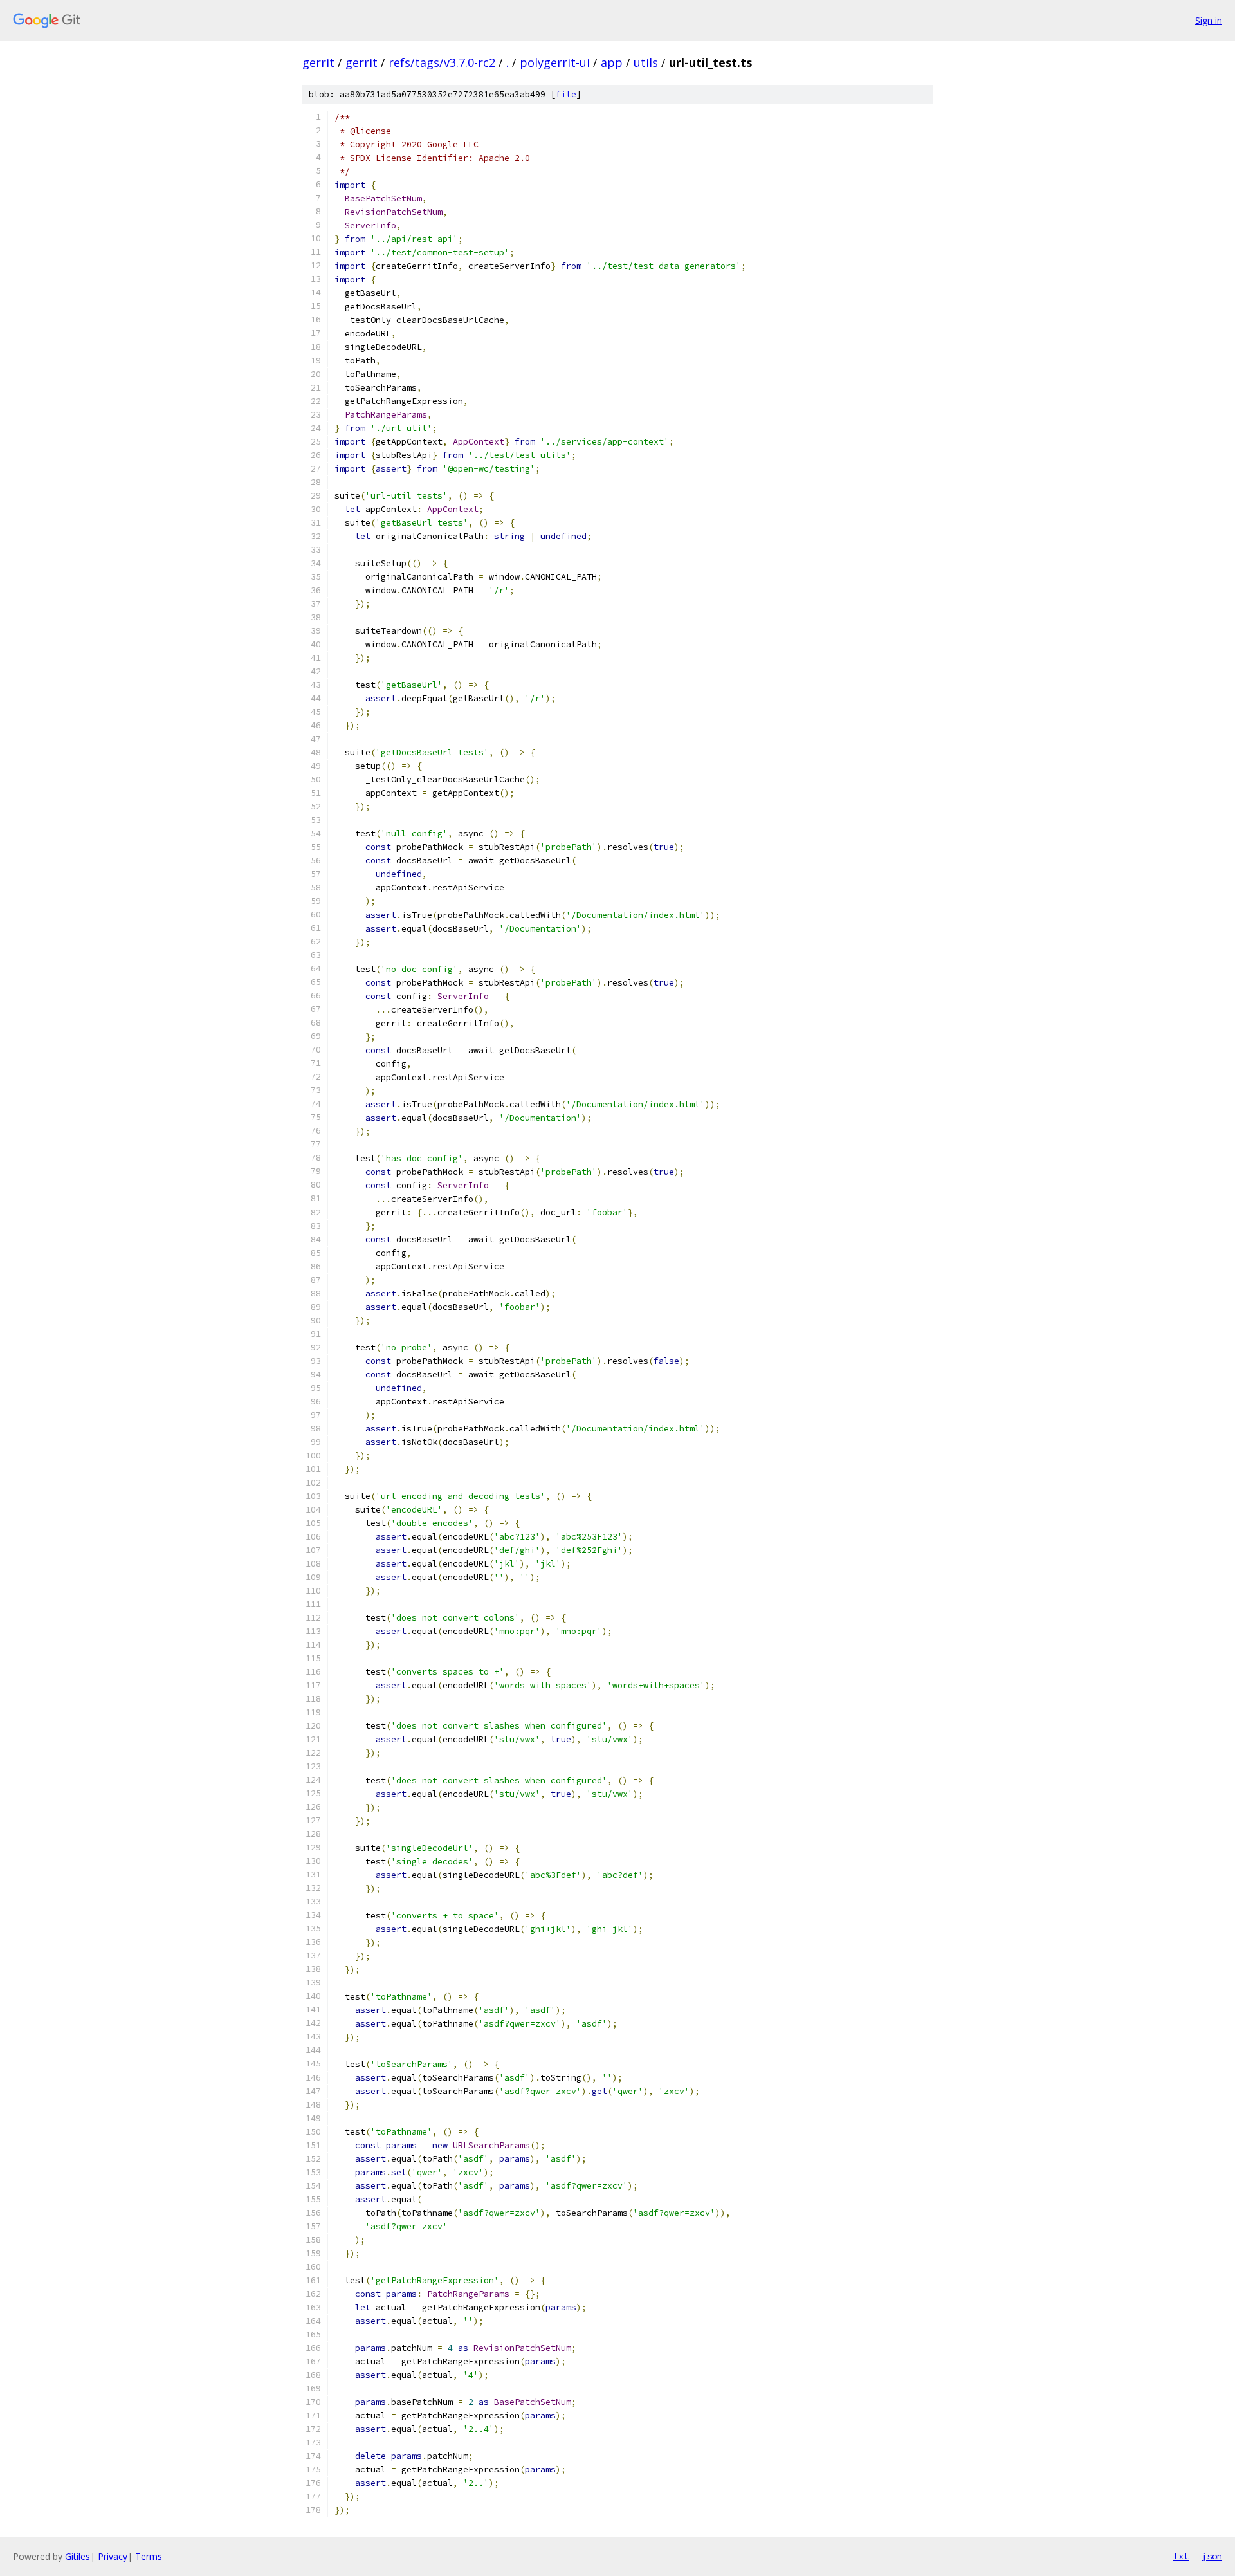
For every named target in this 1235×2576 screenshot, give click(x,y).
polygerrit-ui (555, 62)
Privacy (113, 2556)
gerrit (318, 62)
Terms (149, 2556)
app (612, 62)
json (1212, 2556)
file (566, 94)
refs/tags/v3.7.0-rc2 (442, 62)
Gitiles (78, 2556)
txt (1181, 2556)
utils (646, 62)
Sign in (1209, 20)
